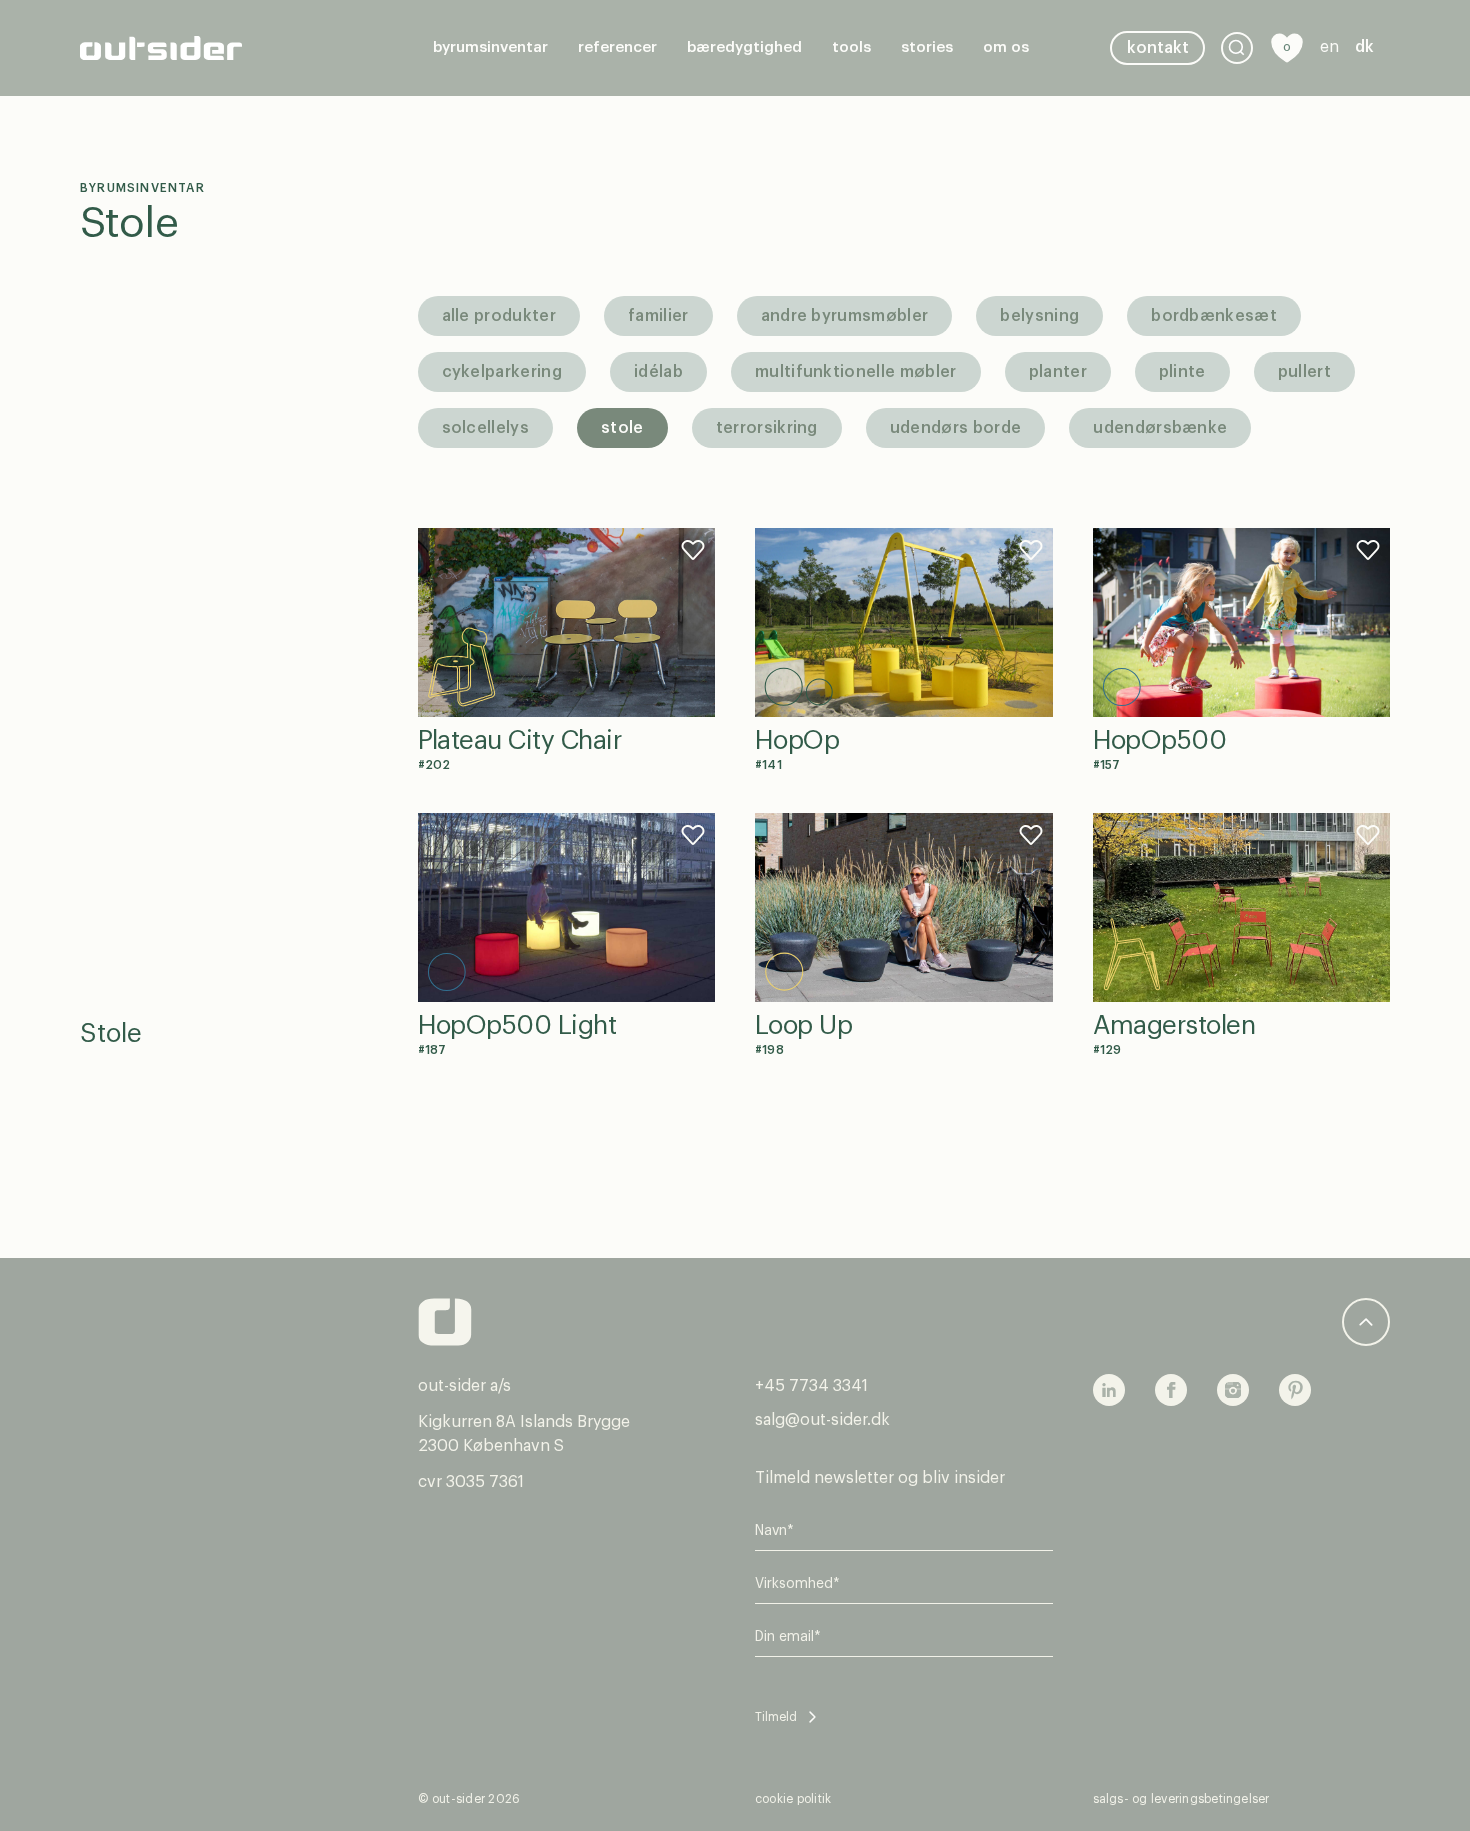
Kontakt (1158, 48)
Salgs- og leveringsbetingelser (1181, 1799)
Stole (129, 224)
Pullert (1304, 372)
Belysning (1039, 316)
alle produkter (499, 316)
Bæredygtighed (744, 47)
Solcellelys (486, 428)
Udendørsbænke (1160, 428)
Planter (1058, 372)
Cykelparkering (502, 372)
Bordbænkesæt (1214, 316)
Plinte (1182, 372)
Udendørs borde (955, 428)
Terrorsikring (767, 428)
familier (658, 316)
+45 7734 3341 (811, 1386)
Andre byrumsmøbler (845, 316)
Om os (1006, 47)
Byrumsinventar (490, 47)
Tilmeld (776, 1717)
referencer (617, 47)
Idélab (658, 372)
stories (927, 47)
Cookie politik (793, 1799)
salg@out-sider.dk (822, 1420)
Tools (851, 47)
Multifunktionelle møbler (856, 372)
